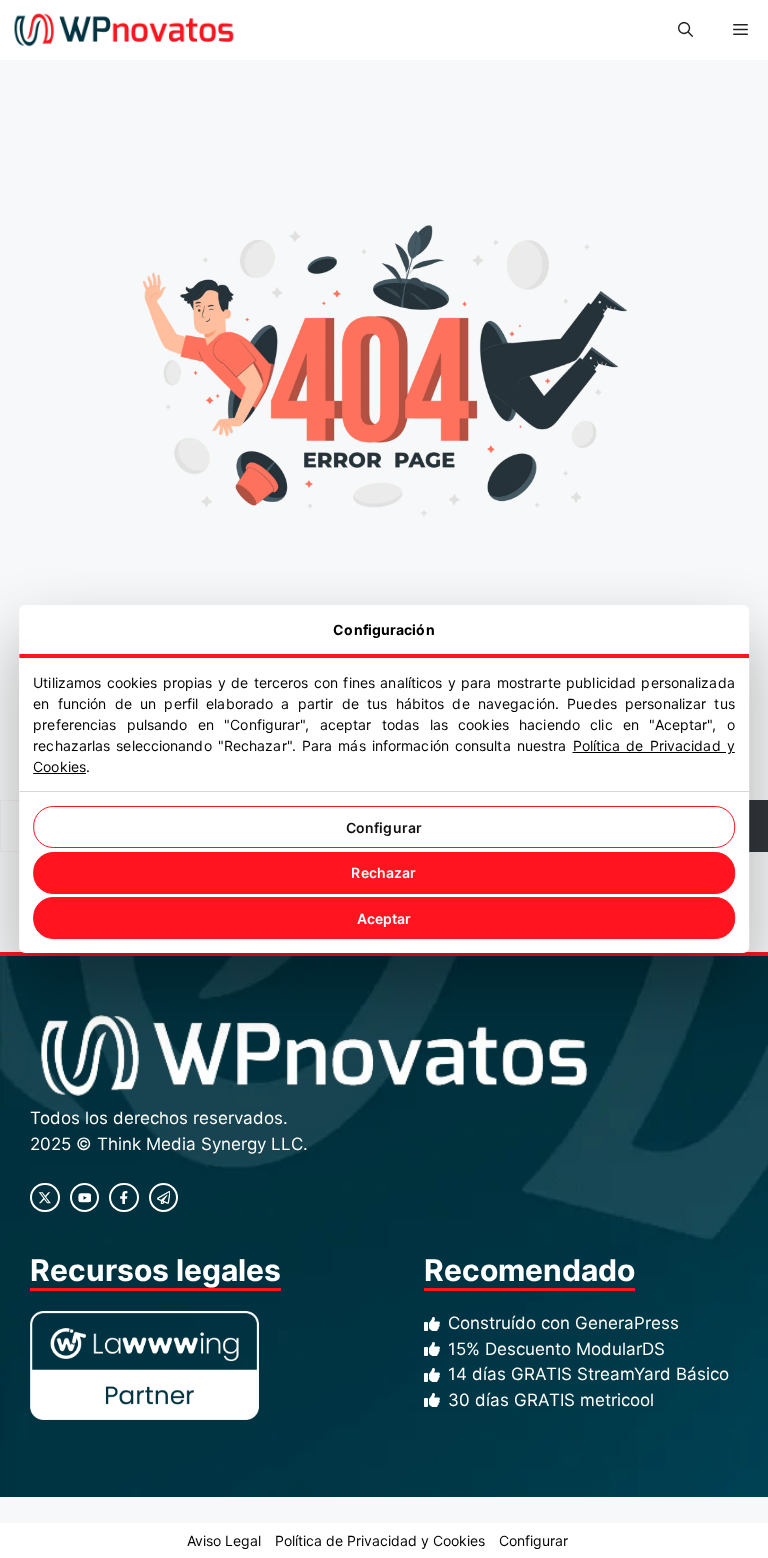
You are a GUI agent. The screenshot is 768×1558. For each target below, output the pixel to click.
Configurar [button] (533, 1540)
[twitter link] (85, 1198)
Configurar (384, 827)
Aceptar (384, 918)
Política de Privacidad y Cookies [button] (380, 1540)
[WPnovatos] (123, 30)
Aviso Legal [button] (224, 1540)
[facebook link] (124, 1198)
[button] (685, 30)
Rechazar (383, 872)
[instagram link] (45, 1198)
